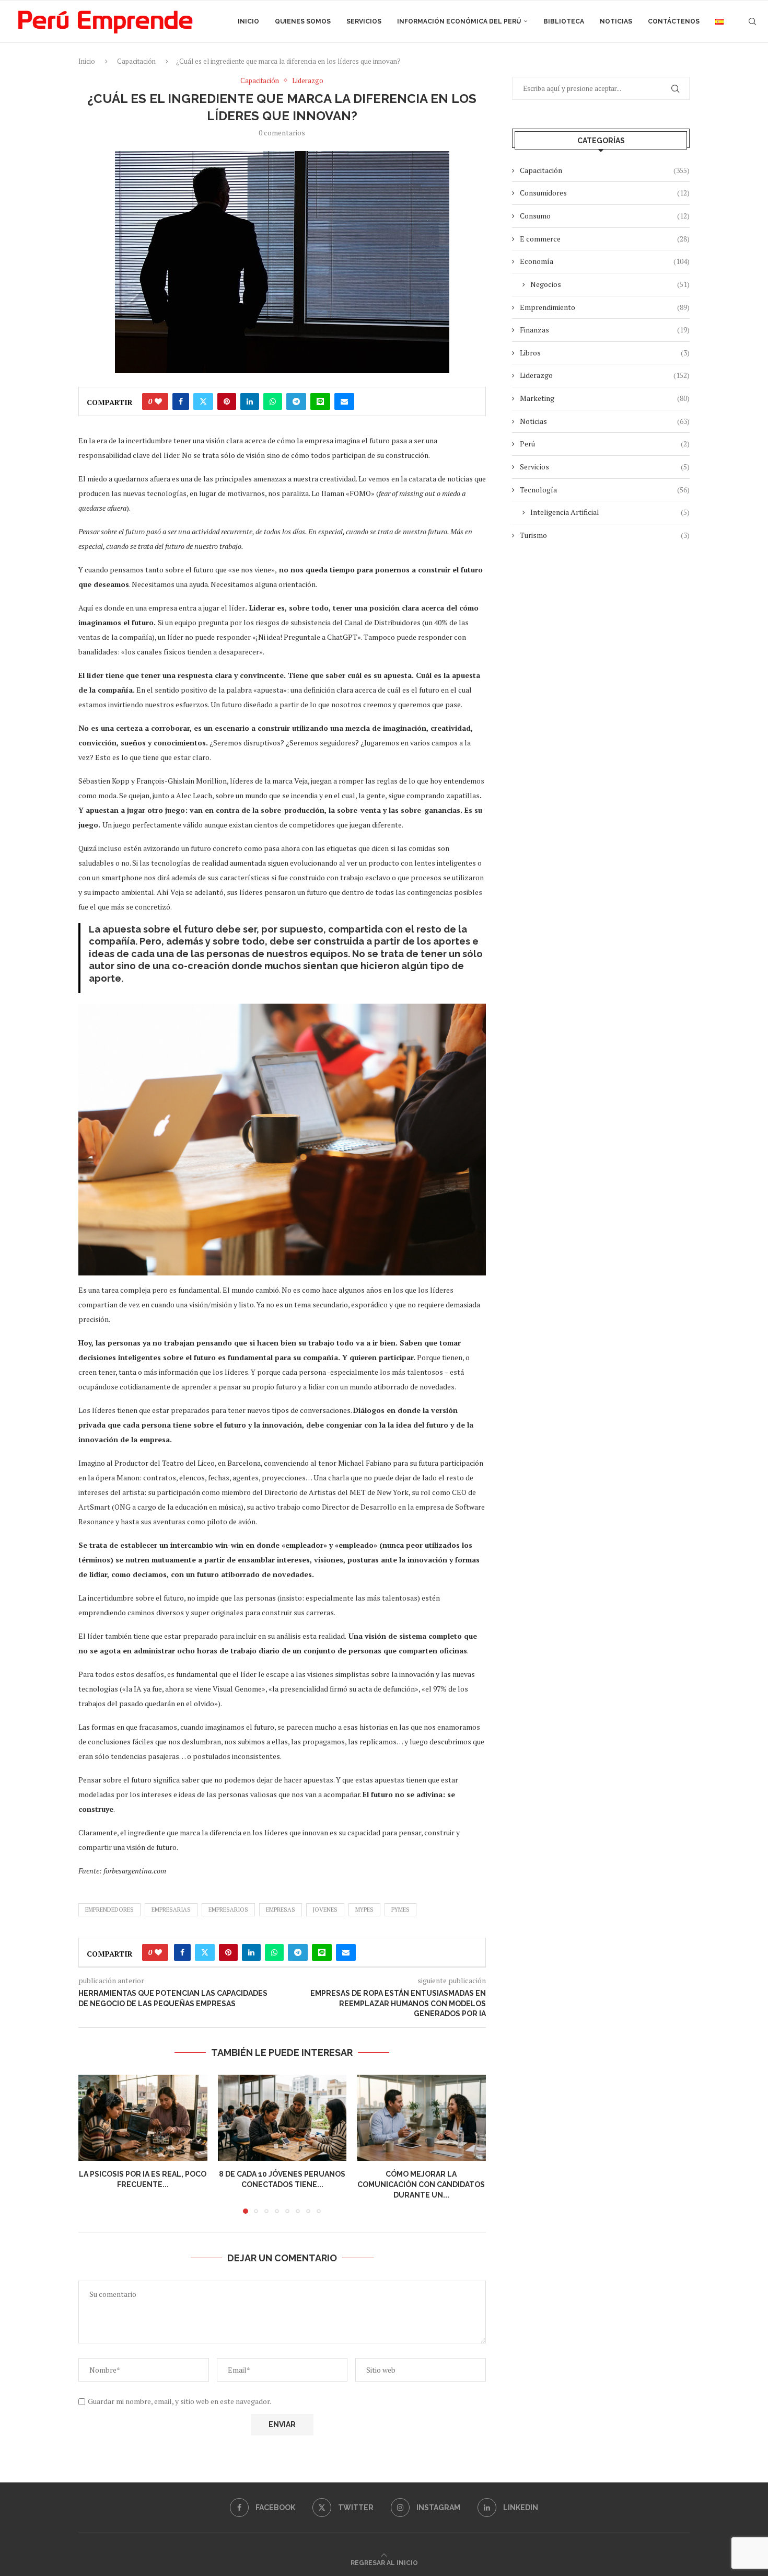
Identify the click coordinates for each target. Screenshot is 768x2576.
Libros (605, 353)
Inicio (248, 21)
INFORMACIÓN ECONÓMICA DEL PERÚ (459, 21)
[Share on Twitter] (203, 401)
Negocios (610, 284)
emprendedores (109, 1910)
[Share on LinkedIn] (250, 401)
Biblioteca (564, 21)
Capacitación (136, 61)
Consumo (605, 216)
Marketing (605, 398)
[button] (92, 2144)
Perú (605, 444)
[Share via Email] (344, 401)
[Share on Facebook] (181, 401)
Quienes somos (303, 21)
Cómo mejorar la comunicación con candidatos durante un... (422, 2185)
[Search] (752, 21)
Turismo (605, 535)
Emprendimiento (605, 307)
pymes (400, 1910)
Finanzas (605, 330)
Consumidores (605, 193)
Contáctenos (674, 21)
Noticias (616, 21)
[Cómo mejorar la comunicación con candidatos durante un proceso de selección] (421, 2118)
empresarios (228, 1910)
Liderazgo (605, 375)
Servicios (364, 21)
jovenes (325, 1910)
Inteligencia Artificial (610, 512)
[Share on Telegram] (296, 401)
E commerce (605, 239)
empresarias (171, 1910)
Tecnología (605, 490)
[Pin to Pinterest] (227, 401)
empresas (281, 1910)
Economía (605, 261)
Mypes (364, 1910)
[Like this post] (158, 401)
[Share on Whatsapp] (273, 401)
